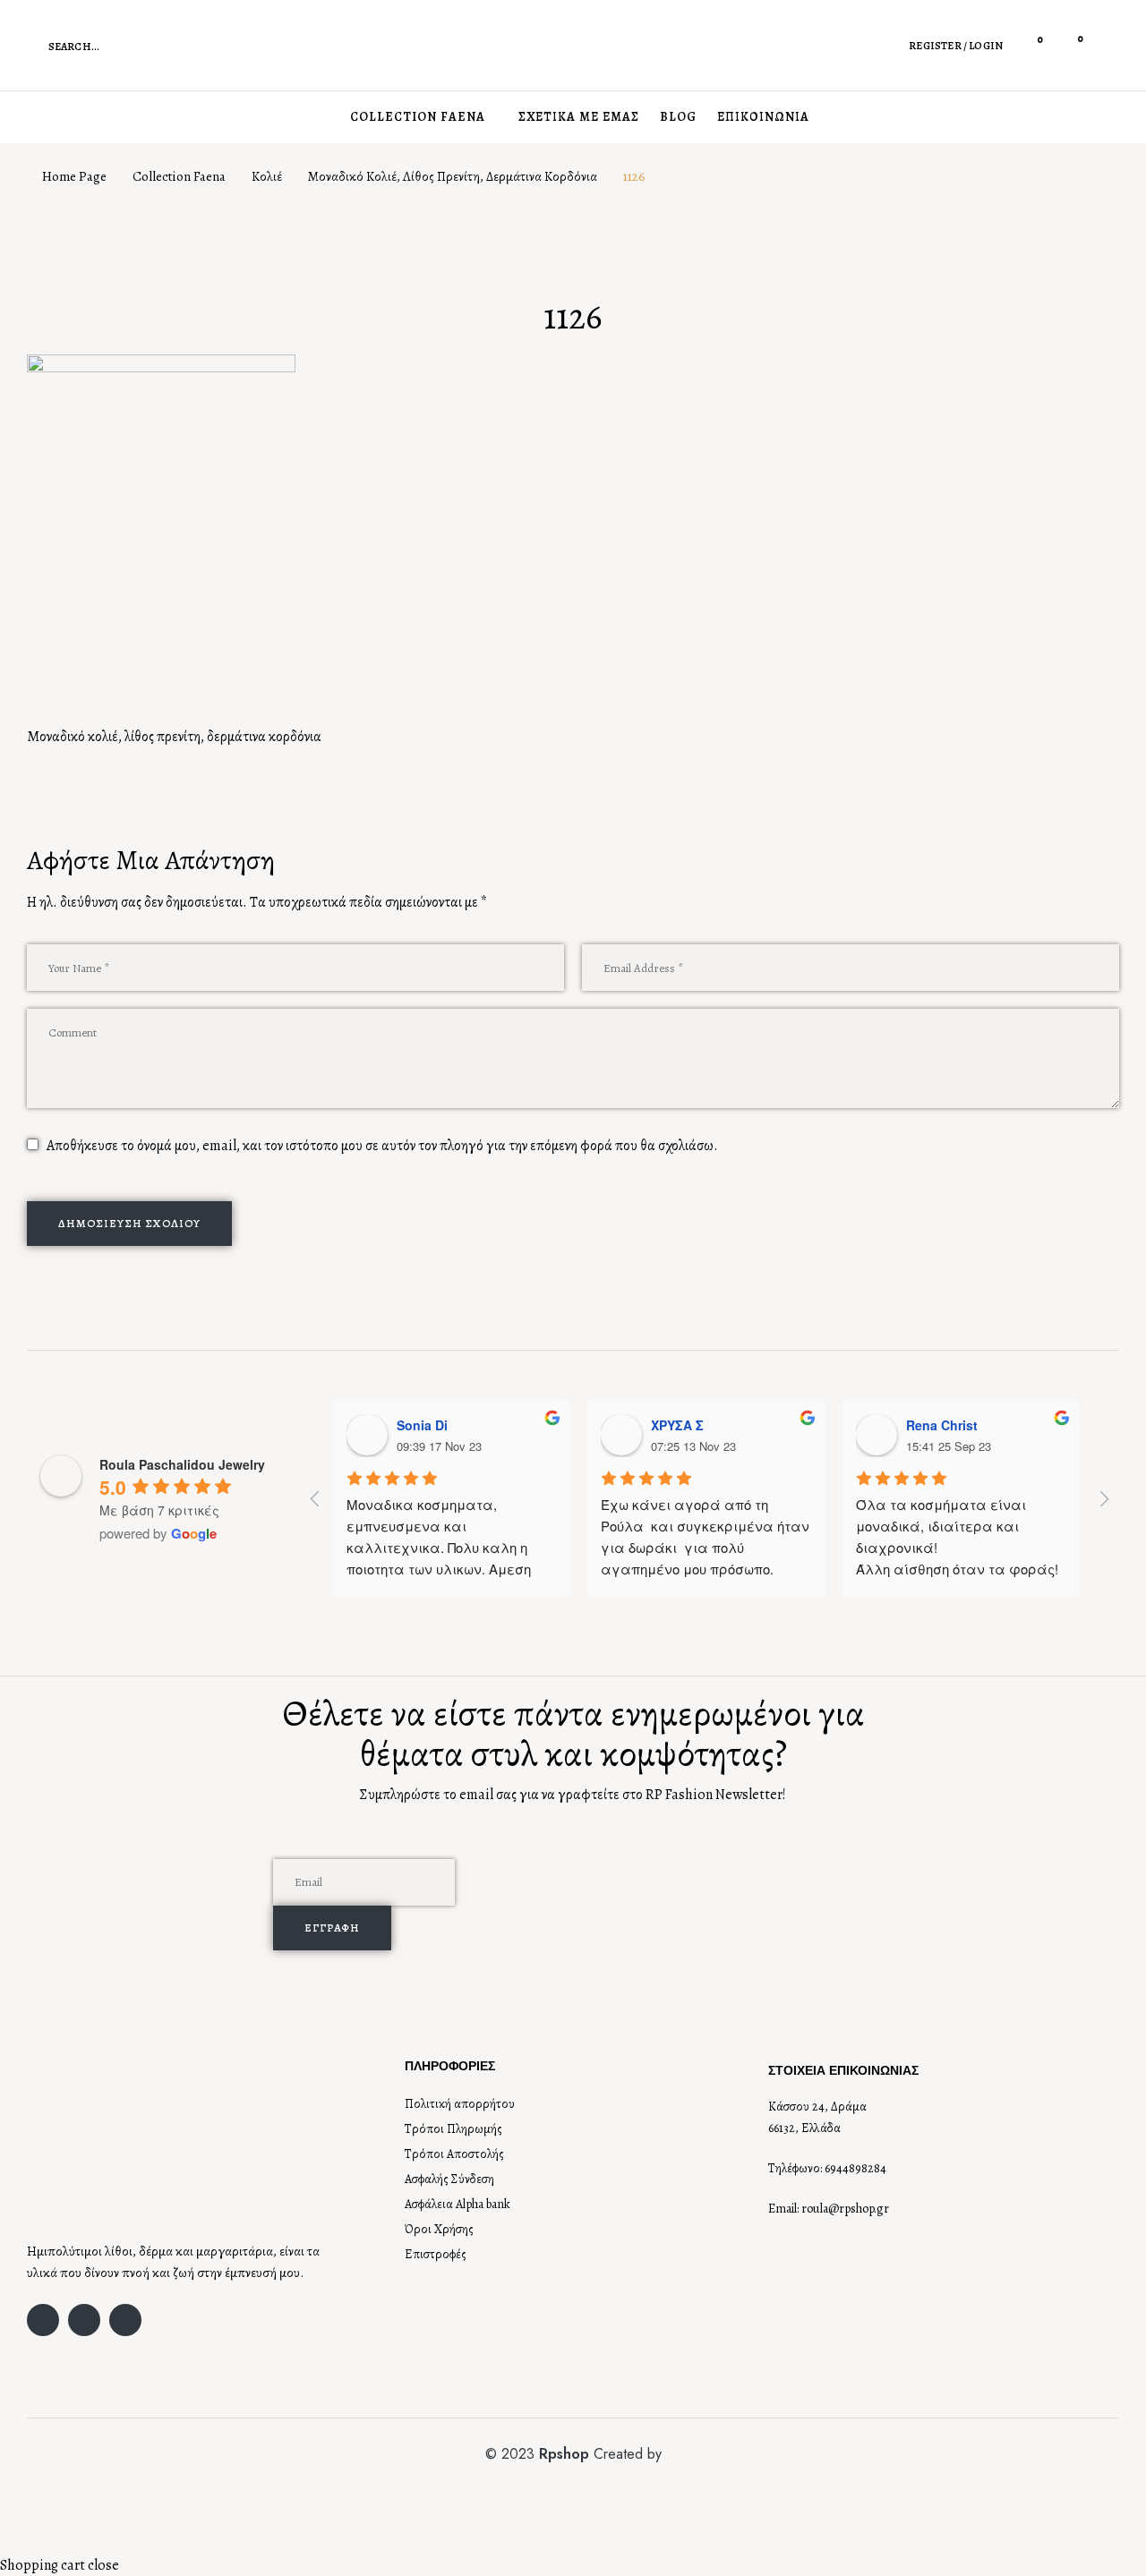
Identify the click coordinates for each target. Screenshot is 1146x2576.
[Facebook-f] (43, 2320)
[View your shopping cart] (1068, 45)
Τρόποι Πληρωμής (453, 2129)
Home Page (74, 176)
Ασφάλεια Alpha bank (458, 2204)
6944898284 (855, 2168)
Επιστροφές (436, 2254)
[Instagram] (84, 2320)
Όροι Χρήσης (439, 2229)
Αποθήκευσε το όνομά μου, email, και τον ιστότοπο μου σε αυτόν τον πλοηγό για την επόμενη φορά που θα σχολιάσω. (382, 1146)
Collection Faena (179, 176)
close (103, 2565)
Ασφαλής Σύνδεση (449, 2179)
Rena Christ (942, 1425)
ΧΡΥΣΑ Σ (677, 1425)
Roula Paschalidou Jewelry (182, 1464)
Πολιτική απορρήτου (460, 2104)
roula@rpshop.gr (845, 2209)
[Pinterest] (125, 2320)
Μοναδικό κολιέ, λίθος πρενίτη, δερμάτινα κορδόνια (453, 176)
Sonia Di (422, 1425)
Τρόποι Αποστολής (454, 2154)
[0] (1029, 45)
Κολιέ (267, 176)
